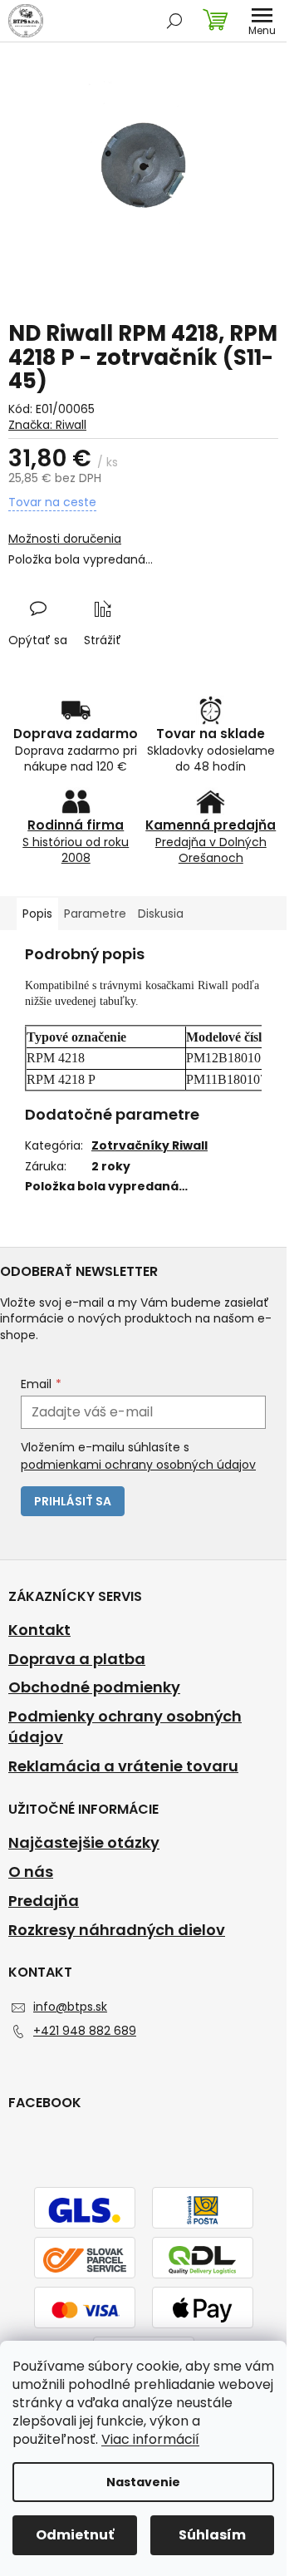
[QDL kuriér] (203, 2259)
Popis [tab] (37, 914)
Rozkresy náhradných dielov (117, 1930)
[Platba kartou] (85, 2309)
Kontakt (39, 1630)
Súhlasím (212, 2535)
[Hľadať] (174, 21)
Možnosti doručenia (65, 539)
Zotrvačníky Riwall (149, 1145)
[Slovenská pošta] (203, 2209)
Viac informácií (150, 2439)
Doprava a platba (77, 1659)
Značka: (47, 425)
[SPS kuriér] (85, 2259)
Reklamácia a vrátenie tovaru (123, 1766)
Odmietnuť (75, 2535)
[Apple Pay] (203, 2309)
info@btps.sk (70, 2007)
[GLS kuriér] (85, 2209)
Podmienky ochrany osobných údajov (125, 1727)
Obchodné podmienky (94, 1687)
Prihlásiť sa (73, 1501)
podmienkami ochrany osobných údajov (138, 1465)
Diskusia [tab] (161, 914)
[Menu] (262, 21)
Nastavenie (143, 2482)
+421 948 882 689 (85, 2031)
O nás (31, 1872)
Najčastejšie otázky (84, 1843)
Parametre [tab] (95, 914)
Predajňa (44, 1901)
